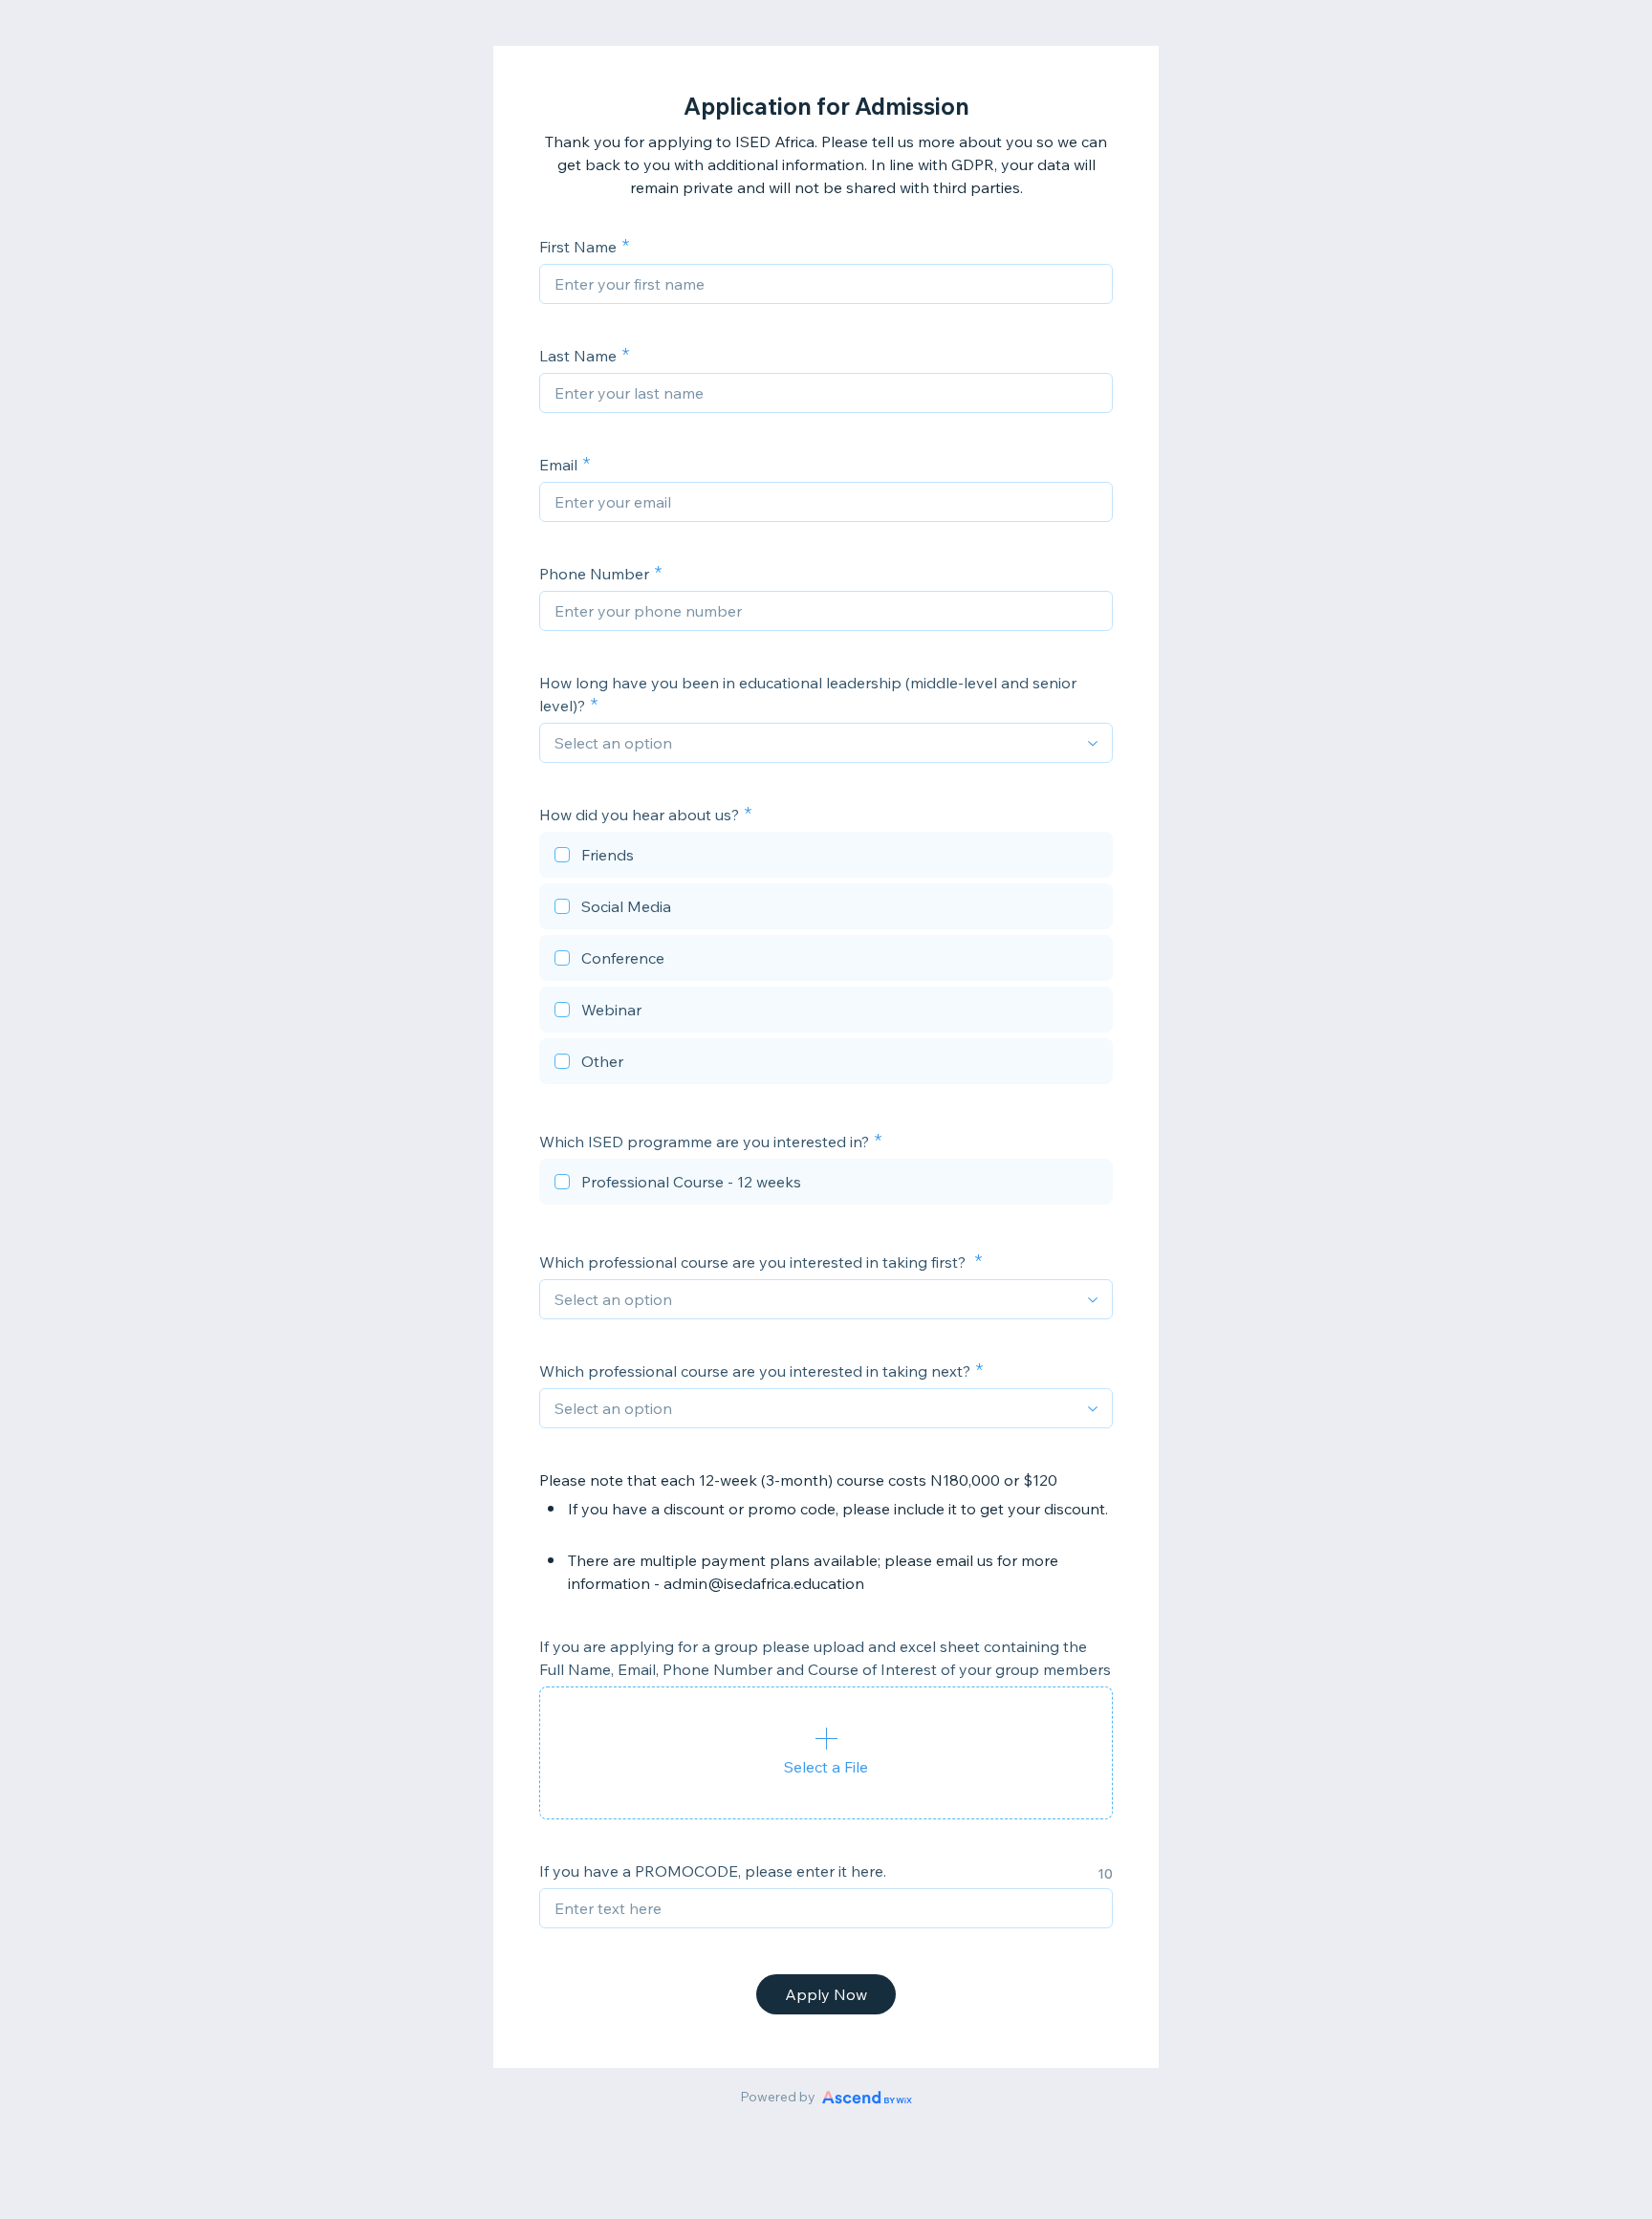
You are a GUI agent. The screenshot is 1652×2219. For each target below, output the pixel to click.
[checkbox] (826, 858)
